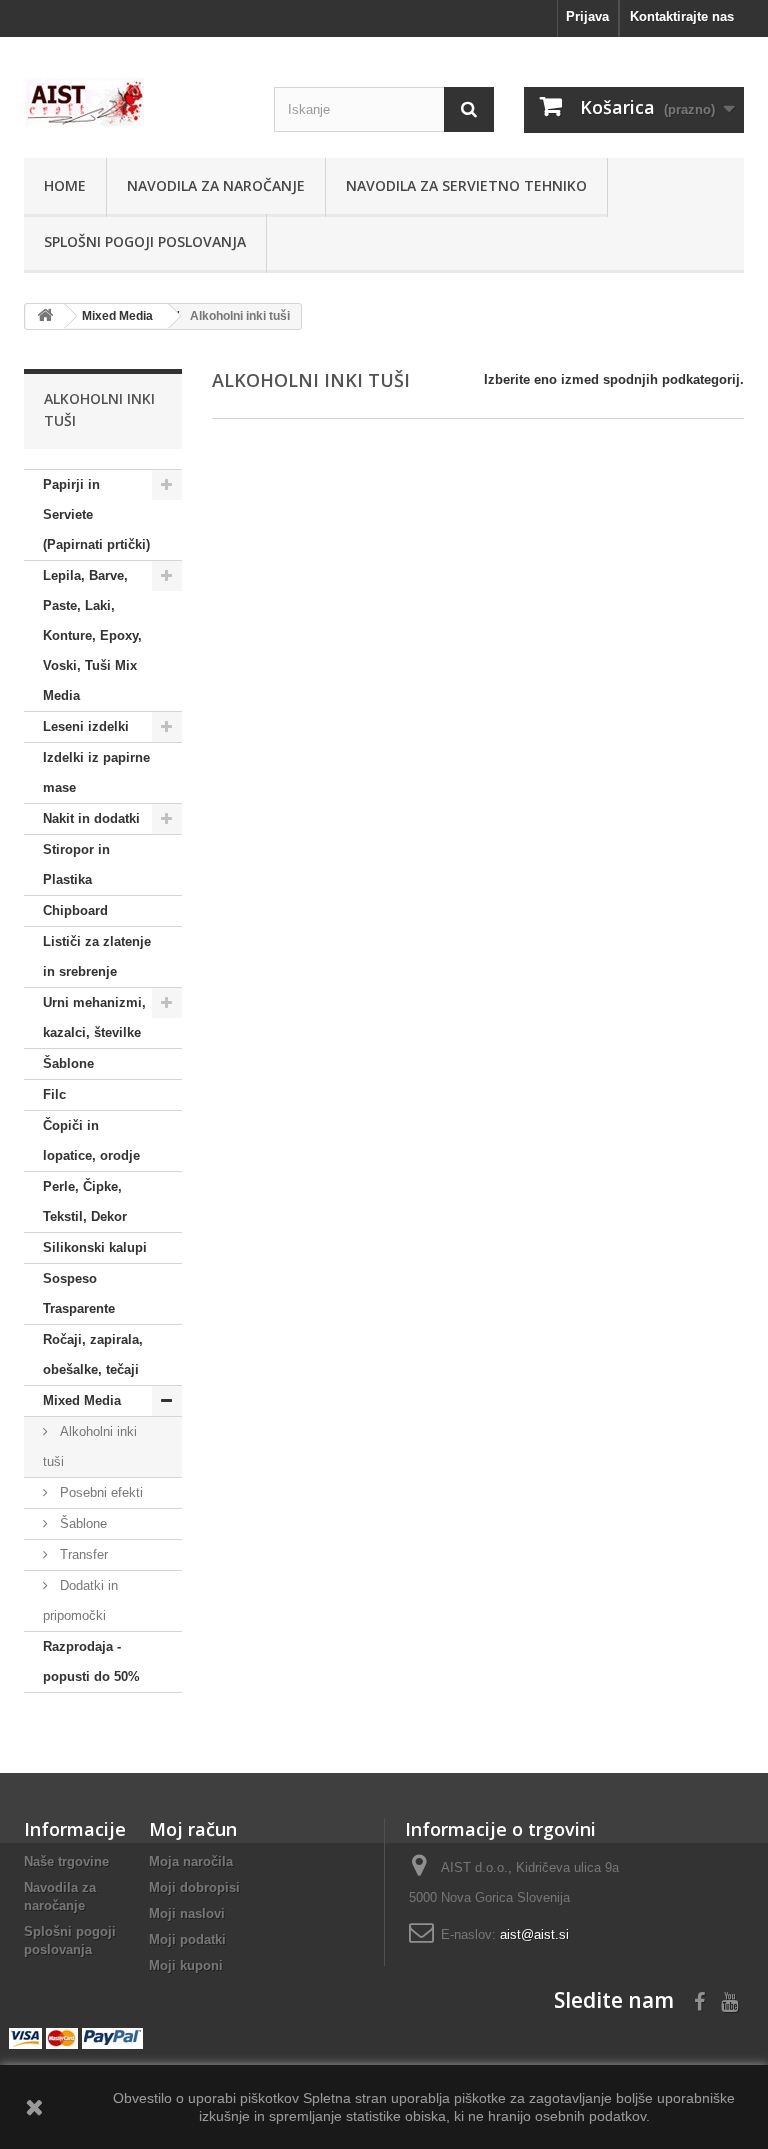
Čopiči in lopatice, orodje (91, 1140)
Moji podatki (187, 1939)
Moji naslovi (187, 1913)
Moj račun (193, 1829)
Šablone (68, 1063)
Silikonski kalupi (95, 1247)
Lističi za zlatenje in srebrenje (97, 956)
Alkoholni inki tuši (90, 1446)
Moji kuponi (186, 1965)
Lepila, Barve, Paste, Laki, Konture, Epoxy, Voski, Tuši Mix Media (92, 635)
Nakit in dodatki (91, 818)
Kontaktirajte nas (682, 16)
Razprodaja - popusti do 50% (91, 1661)
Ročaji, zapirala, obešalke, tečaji (93, 1354)
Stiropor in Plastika (76, 864)
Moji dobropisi (194, 1887)
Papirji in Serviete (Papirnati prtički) (96, 514)
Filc (54, 1094)
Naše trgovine (66, 1861)
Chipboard (75, 910)
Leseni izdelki (86, 726)
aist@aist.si (534, 1934)
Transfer (82, 1554)
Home (65, 185)
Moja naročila (191, 1861)
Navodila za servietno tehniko (466, 185)
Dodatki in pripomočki (80, 1600)
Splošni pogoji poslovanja (145, 241)
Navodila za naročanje (216, 185)
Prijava (587, 16)
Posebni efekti (99, 1492)
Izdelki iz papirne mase (96, 772)
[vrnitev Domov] (45, 316)
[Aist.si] (134, 102)
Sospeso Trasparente (79, 1293)
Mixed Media (82, 1400)
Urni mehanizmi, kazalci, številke (94, 1017)
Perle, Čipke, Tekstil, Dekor (85, 1201)
